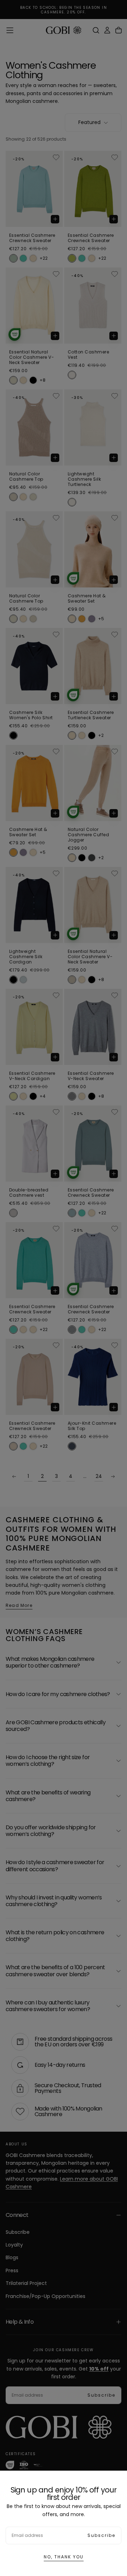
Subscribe (101, 2535)
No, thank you (64, 2557)
